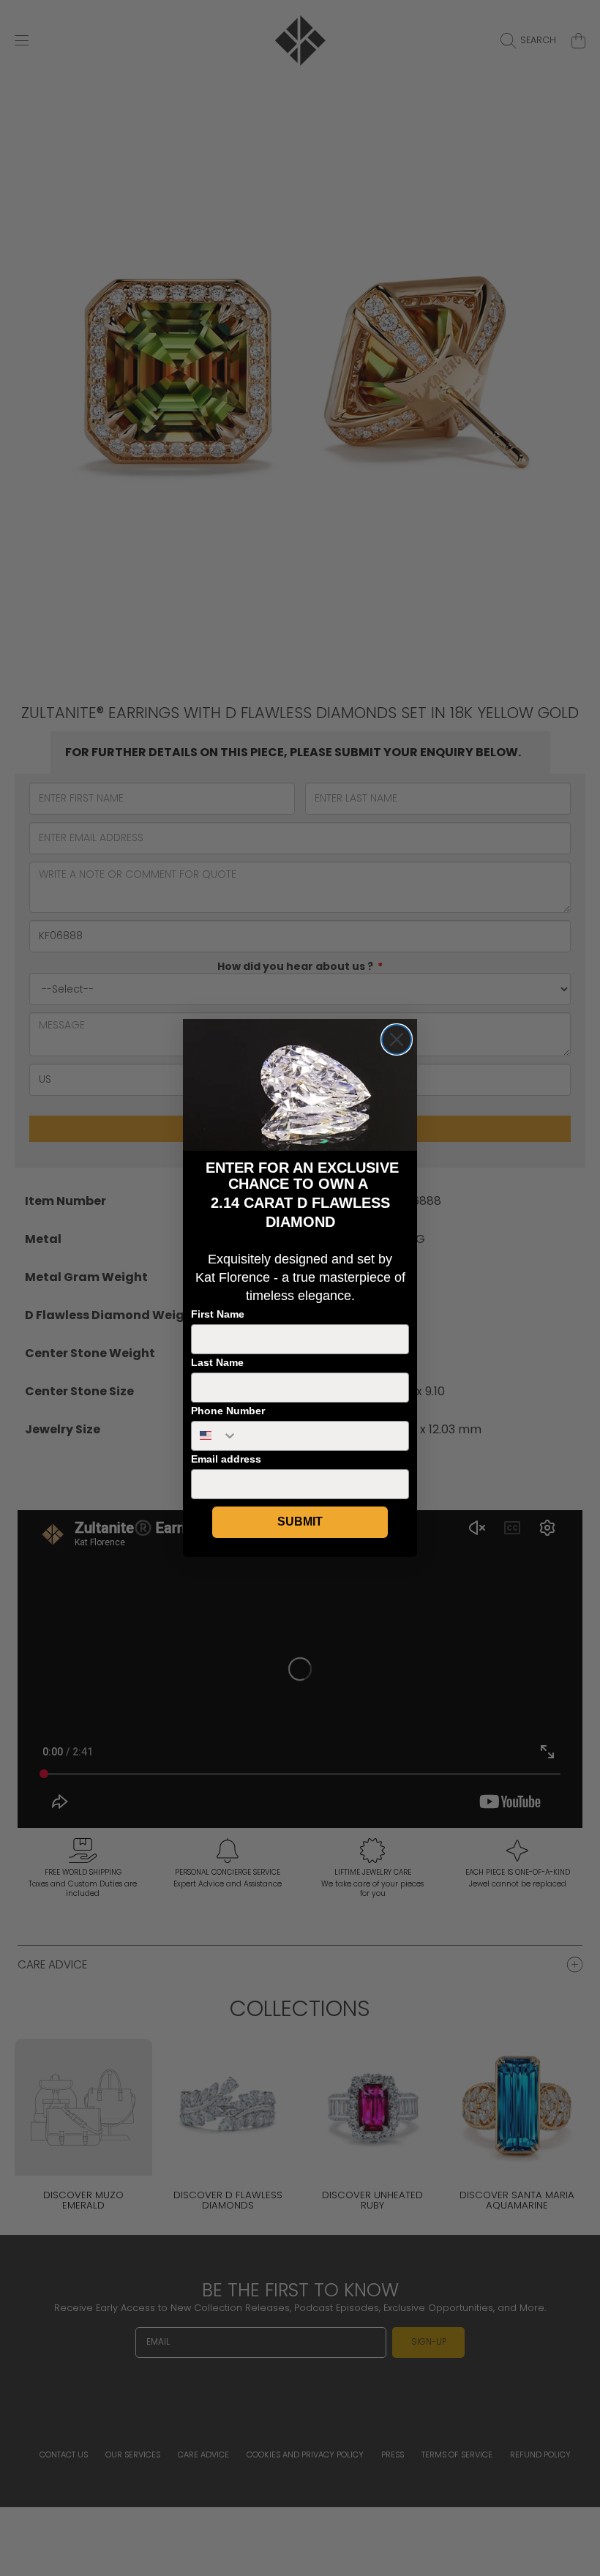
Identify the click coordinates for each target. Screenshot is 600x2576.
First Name (218, 1314)
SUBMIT (300, 1522)
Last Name (217, 1362)
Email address (226, 1459)
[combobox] (215, 1436)
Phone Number (228, 1411)
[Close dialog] (397, 1039)
